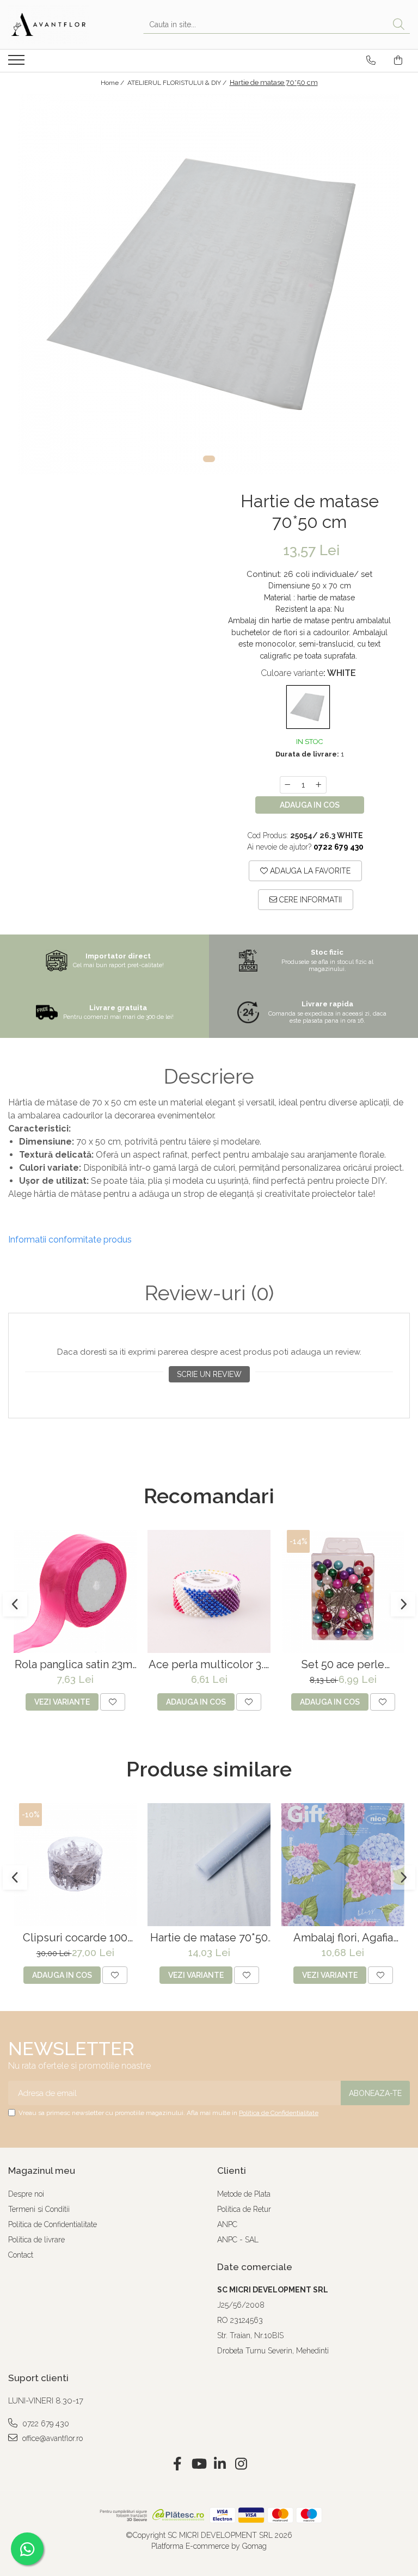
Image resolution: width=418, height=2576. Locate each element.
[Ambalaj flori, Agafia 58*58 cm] (343, 1865)
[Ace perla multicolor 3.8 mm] (209, 1591)
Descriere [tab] (209, 1077)
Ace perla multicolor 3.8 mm (209, 1665)
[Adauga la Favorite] (113, 1702)
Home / (113, 83)
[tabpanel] (209, 284)
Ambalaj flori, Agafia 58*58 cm (343, 1938)
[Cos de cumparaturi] (398, 60)
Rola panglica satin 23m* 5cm (75, 1665)
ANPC (227, 2224)
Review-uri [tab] (209, 1293)
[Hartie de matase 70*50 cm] (209, 284)
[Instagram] (241, 2464)
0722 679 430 (45, 2424)
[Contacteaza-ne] (371, 60)
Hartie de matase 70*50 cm (209, 1938)
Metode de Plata (244, 2194)
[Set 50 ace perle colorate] (343, 1591)
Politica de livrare (36, 2240)
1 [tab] (209, 459)
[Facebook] (177, 2464)
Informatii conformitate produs (70, 1240)
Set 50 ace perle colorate (343, 1665)
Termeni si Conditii (39, 2209)
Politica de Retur (244, 2209)
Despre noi (26, 2194)
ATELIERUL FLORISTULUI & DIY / (178, 83)
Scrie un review (209, 1374)
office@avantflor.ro (51, 2438)
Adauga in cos (310, 805)
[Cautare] (399, 25)
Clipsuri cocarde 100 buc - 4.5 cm (75, 1938)
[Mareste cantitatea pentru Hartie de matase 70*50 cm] (319, 785)
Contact (21, 2255)
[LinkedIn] (220, 2464)
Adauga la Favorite (309, 871)
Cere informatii (309, 900)
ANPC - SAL (238, 2240)
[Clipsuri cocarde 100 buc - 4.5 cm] (75, 1865)
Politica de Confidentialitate (279, 2113)
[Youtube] (198, 2464)
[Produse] (18, 63)
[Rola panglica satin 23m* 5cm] (75, 1591)
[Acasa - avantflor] (63, 24)
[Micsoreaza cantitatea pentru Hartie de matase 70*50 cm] (287, 785)
